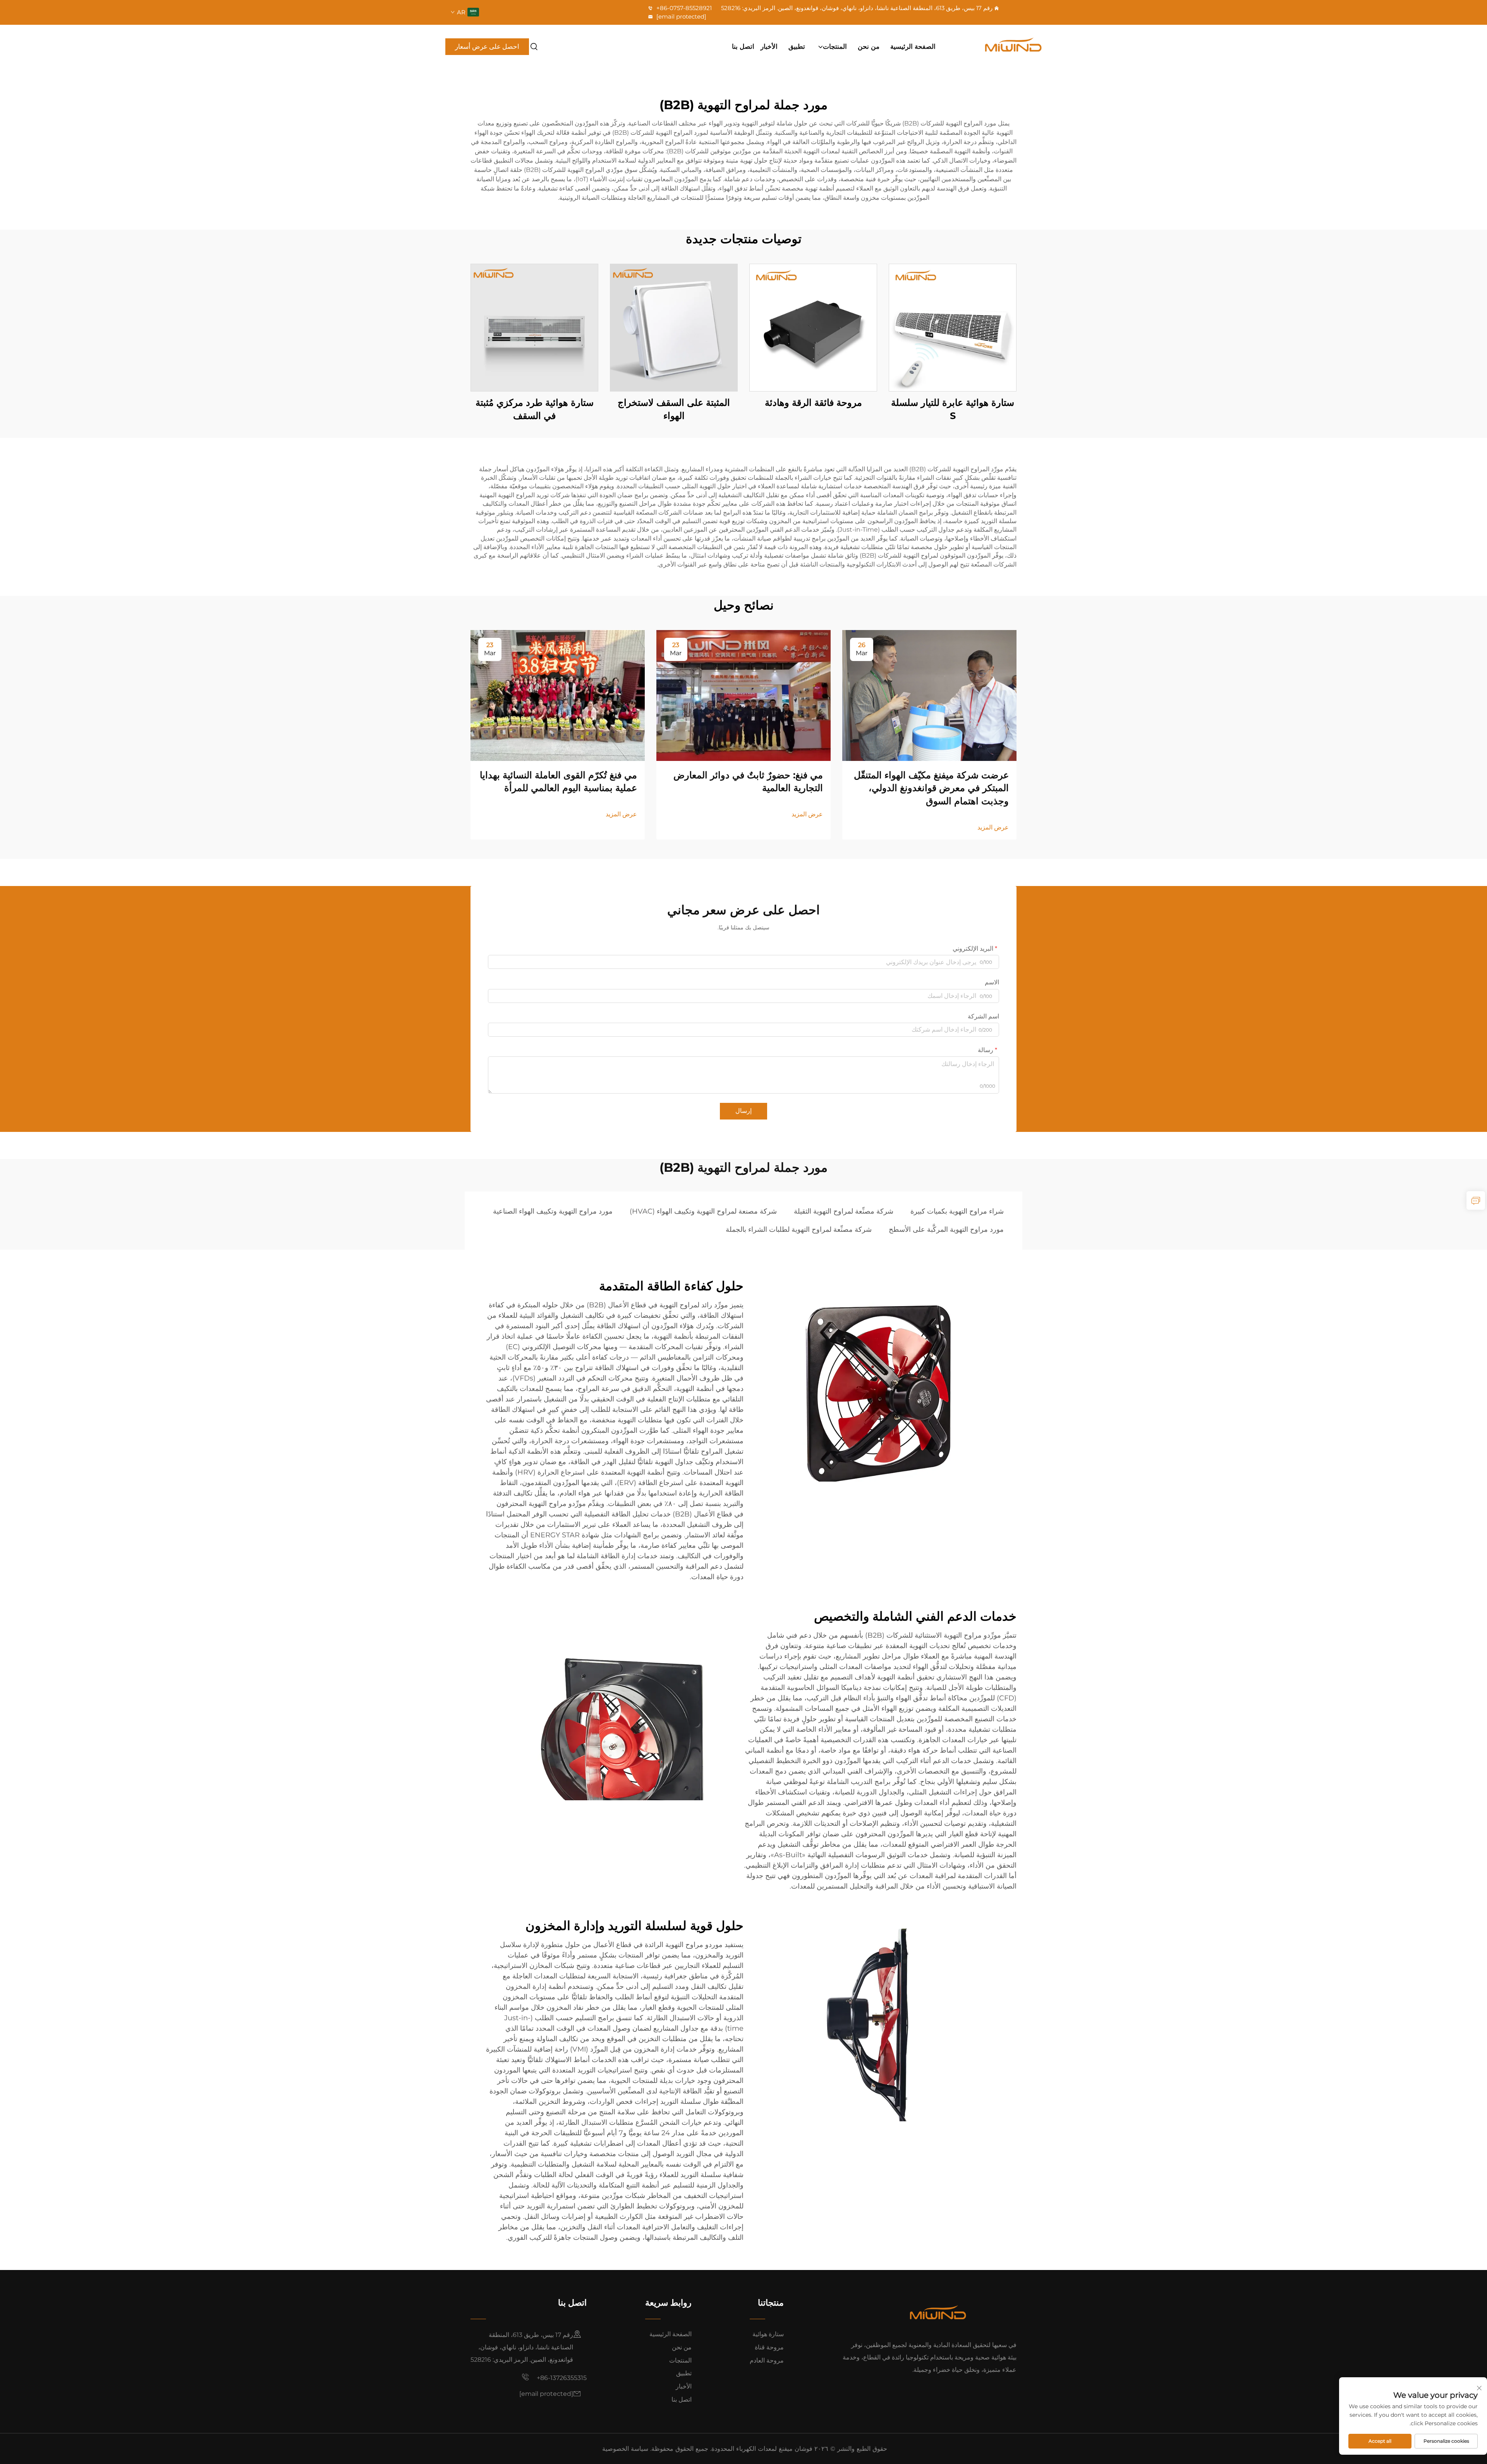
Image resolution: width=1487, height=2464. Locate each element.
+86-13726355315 (561, 2378)
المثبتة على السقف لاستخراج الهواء (674, 409)
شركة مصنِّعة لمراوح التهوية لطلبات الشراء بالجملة (799, 1229)
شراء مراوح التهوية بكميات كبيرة (957, 1211)
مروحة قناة (769, 2347)
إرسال (743, 1111)
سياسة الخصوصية (625, 2449)
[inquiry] (1476, 1200)
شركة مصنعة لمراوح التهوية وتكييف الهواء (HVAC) (703, 1211)
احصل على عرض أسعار (487, 46)
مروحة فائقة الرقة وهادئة (813, 403)
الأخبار (769, 46)
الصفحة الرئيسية (913, 46)
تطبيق (797, 46)
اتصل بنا (743, 46)
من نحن (869, 46)
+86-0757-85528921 (683, 8)
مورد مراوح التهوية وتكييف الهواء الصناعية (553, 1211)
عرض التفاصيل (953, 327)
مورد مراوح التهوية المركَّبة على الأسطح (946, 1229)
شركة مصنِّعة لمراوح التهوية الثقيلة (844, 1211)
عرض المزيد (993, 827)
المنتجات (835, 46)
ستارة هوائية (768, 2334)
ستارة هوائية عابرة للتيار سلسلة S (953, 409)
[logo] (997, 46)
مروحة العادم (767, 2360)
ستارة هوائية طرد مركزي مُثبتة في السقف (535, 409)
